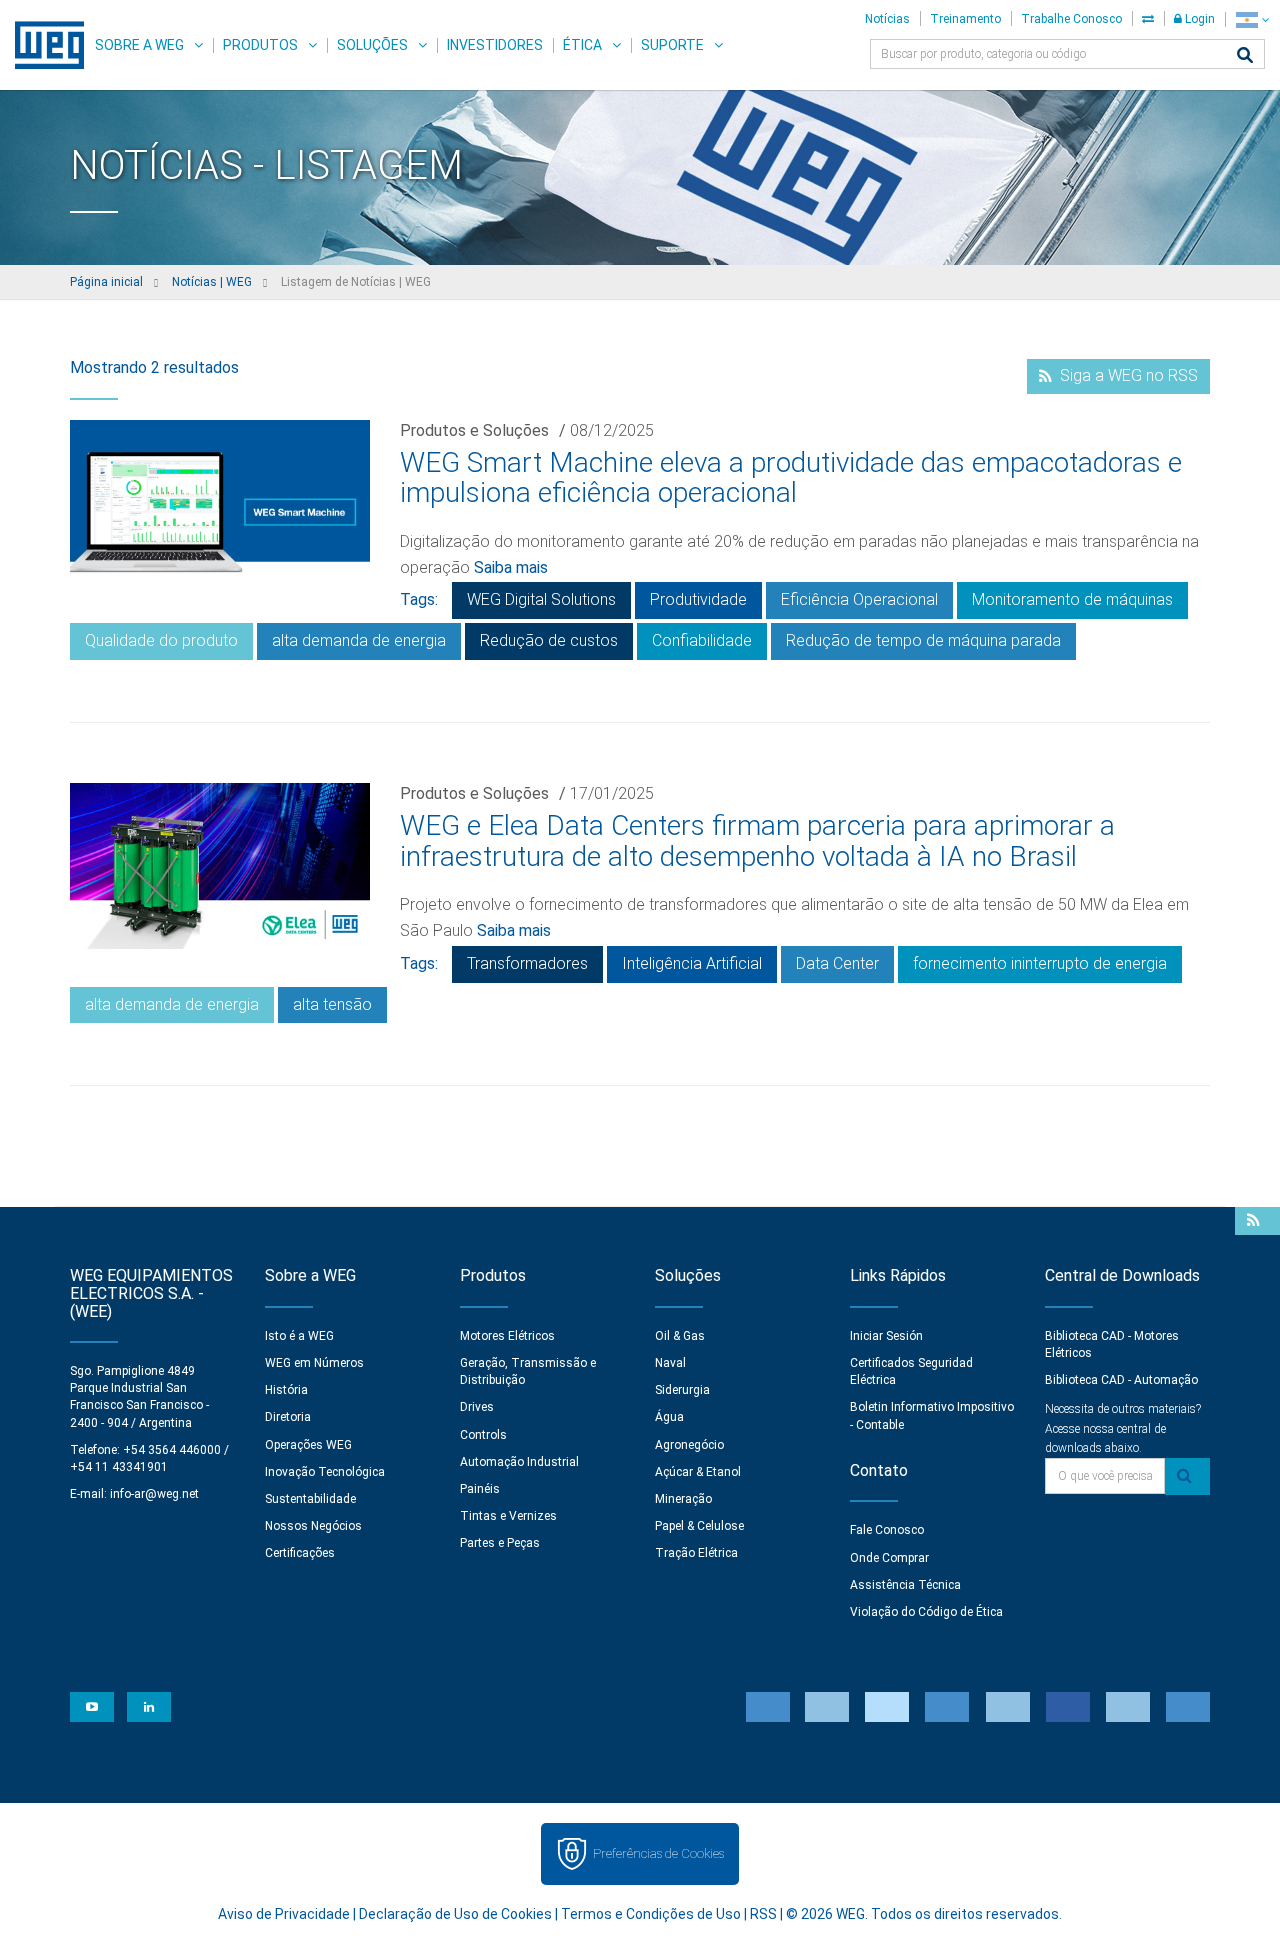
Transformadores (527, 963)
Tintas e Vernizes (508, 1516)
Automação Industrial (519, 1462)
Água (669, 1417)
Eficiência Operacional (859, 599)
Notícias (887, 19)
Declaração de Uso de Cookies (455, 1914)
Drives (477, 1407)
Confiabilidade (702, 640)
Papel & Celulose (699, 1526)
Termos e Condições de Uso (651, 1914)
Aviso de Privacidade (284, 1914)
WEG (42, 45)
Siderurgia (682, 1390)
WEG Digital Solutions (541, 599)
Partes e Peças (500, 1543)
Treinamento (965, 19)
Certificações (300, 1553)
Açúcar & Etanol (698, 1472)
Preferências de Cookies (658, 1853)
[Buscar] (1245, 56)
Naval (670, 1363)
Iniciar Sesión (886, 1336)
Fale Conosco (887, 1530)
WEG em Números (314, 1363)
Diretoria (288, 1417)
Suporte (672, 45)
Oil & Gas (680, 1336)
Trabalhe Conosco (1071, 19)
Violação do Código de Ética (926, 1612)
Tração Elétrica (696, 1553)
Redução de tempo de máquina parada (923, 640)
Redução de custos (549, 640)
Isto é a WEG (299, 1336)
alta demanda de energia (359, 640)
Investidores (495, 45)
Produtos (260, 45)
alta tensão (332, 1004)
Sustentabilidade (310, 1499)
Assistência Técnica (905, 1585)
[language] (1252, 19)
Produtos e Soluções (474, 430)
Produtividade (698, 599)
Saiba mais (511, 567)
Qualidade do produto (161, 640)
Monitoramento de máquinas (1072, 599)
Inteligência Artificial (692, 963)
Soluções (372, 45)
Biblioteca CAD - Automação (1121, 1380)
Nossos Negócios (313, 1526)
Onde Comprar (889, 1558)
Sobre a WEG (139, 45)
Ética (582, 45)
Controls (483, 1435)
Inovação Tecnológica (325, 1472)
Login (1198, 19)
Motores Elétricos (507, 1336)
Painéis (480, 1489)
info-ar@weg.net (154, 1494)
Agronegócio (689, 1445)
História (286, 1390)
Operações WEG (308, 1445)
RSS (763, 1914)
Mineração (683, 1499)
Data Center (837, 963)
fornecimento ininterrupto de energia (1040, 963)
